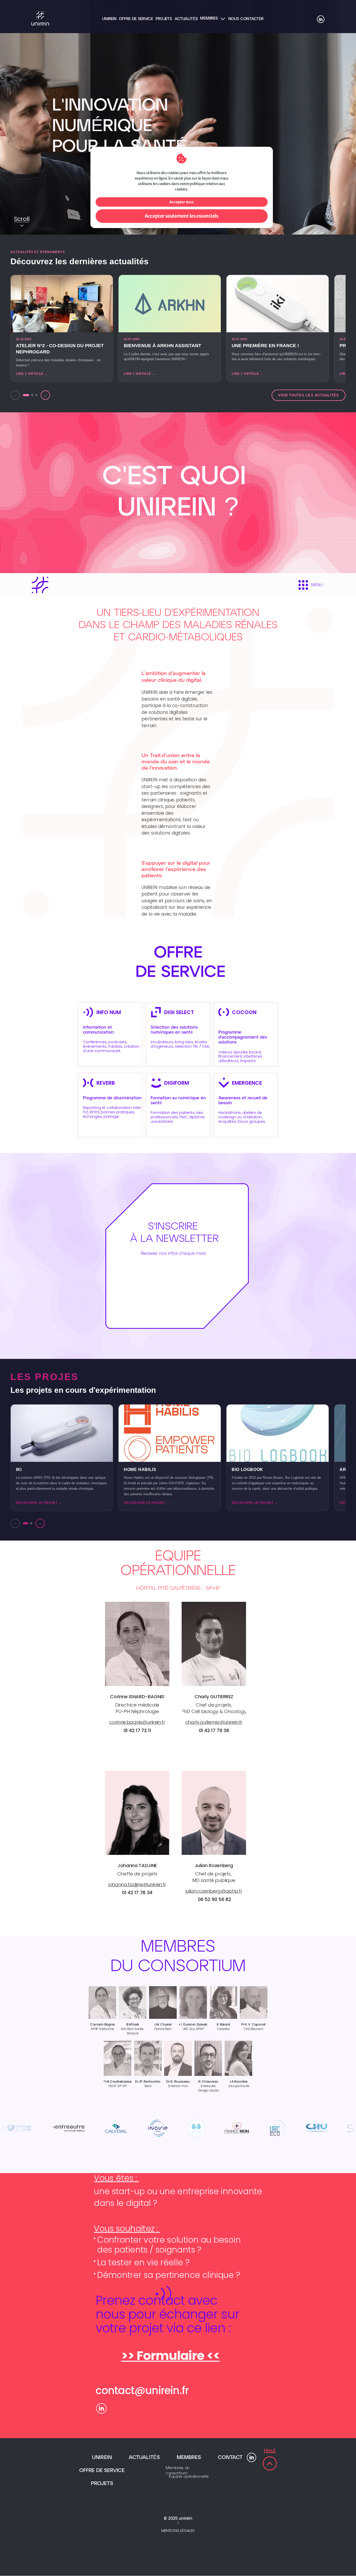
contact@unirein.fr (142, 2390)
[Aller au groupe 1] (26, 1523)
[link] (103, 2025)
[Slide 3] (36, 395)
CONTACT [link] (230, 2458)
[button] (62, 1458)
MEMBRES (189, 2458)
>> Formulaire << (171, 2356)
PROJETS (102, 2484)
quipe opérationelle (189, 2477)
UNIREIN (102, 2458)
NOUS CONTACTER (246, 19)
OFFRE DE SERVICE (102, 2471)
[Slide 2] (32, 395)
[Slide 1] (26, 395)
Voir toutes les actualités (309, 395)
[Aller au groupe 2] (31, 1523)
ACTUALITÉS (144, 2458)
